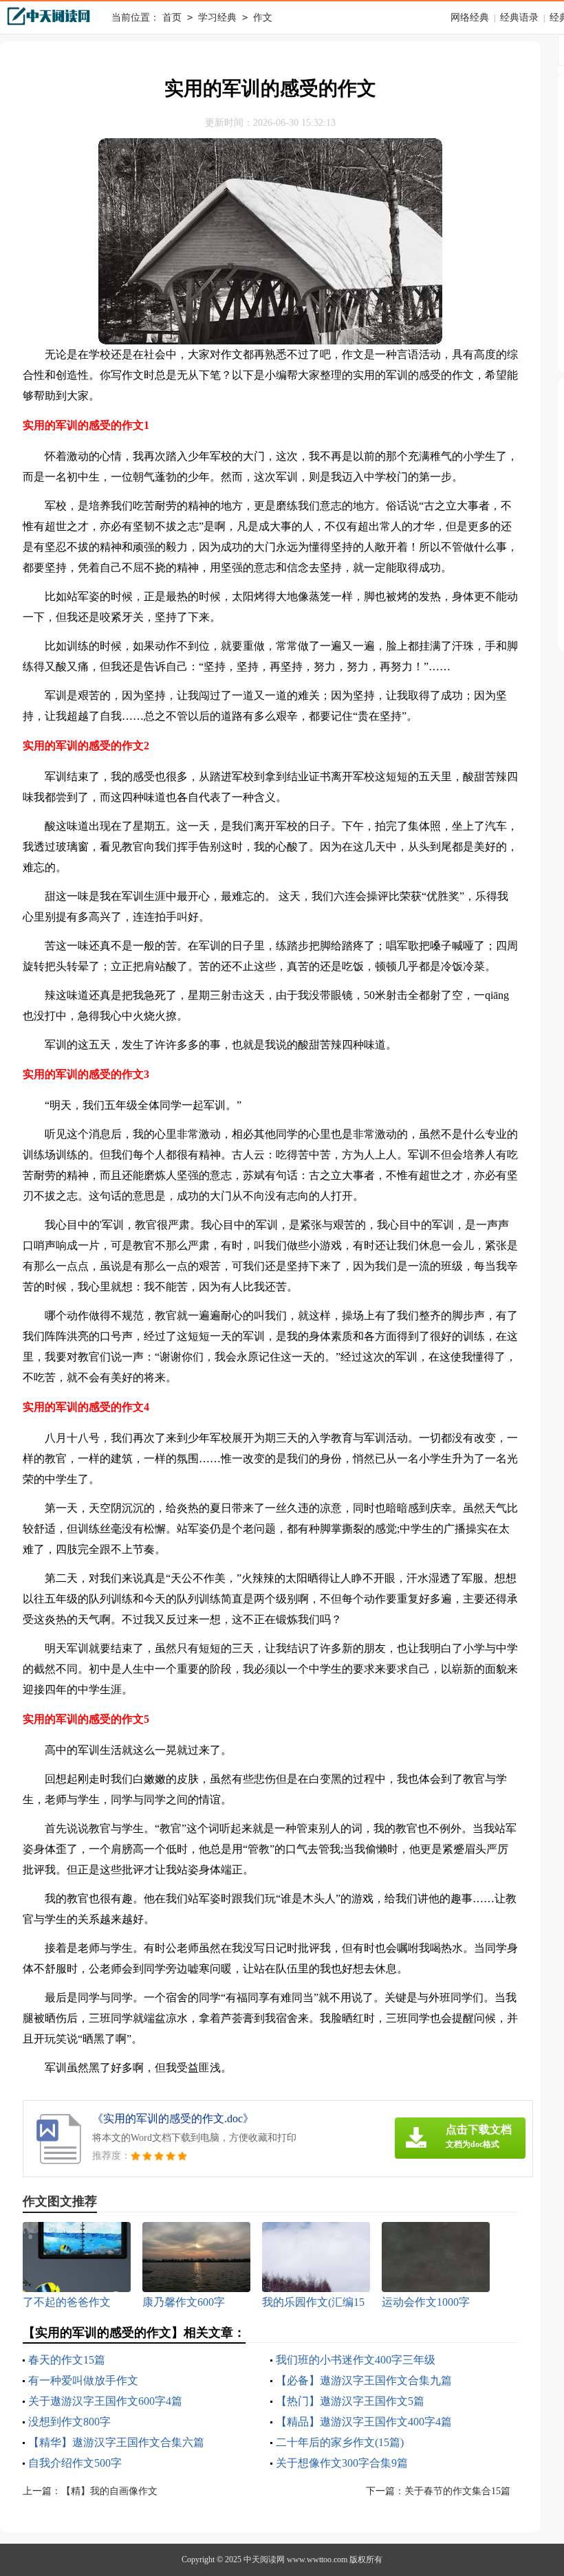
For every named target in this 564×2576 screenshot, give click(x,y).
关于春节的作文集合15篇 (457, 2491)
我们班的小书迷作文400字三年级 (356, 2360)
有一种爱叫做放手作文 (83, 2380)
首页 (172, 18)
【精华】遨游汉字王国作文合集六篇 (116, 2442)
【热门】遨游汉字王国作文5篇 (350, 2401)
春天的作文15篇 (67, 2360)
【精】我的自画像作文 (109, 2491)
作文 (263, 18)
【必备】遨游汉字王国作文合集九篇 (364, 2380)
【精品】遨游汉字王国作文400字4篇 (364, 2422)
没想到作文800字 (69, 2422)
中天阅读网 (264, 2560)
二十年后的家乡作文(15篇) (340, 2442)
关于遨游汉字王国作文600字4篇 (105, 2401)
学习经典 (217, 18)
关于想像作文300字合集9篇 (342, 2463)
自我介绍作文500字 (75, 2463)
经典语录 (519, 18)
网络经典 (470, 18)
